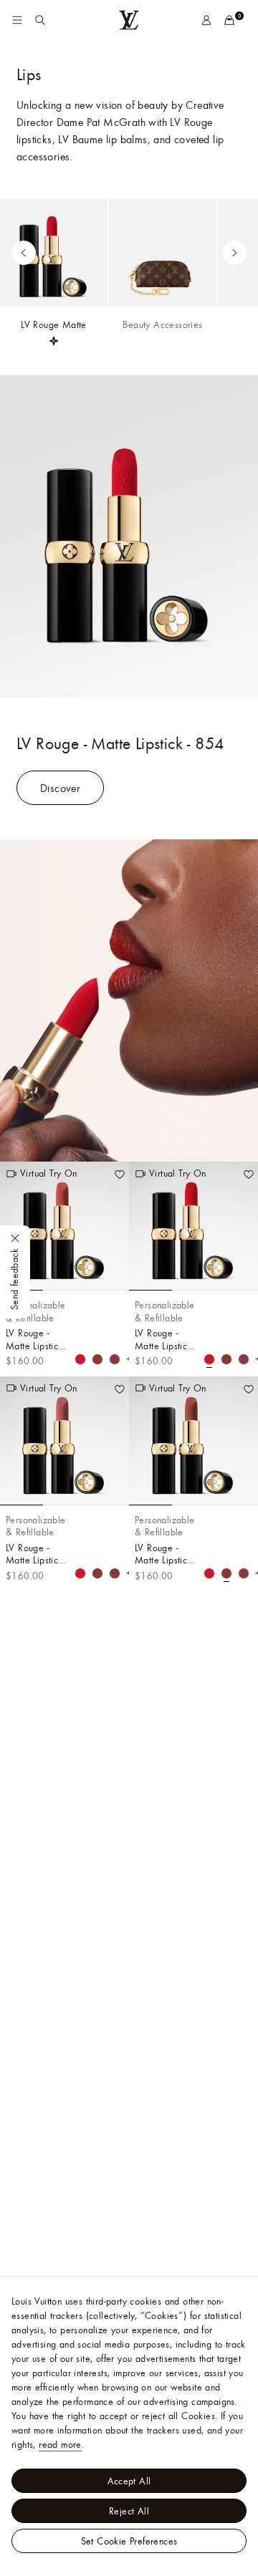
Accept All (129, 2481)
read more (60, 2444)
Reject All (129, 2511)
